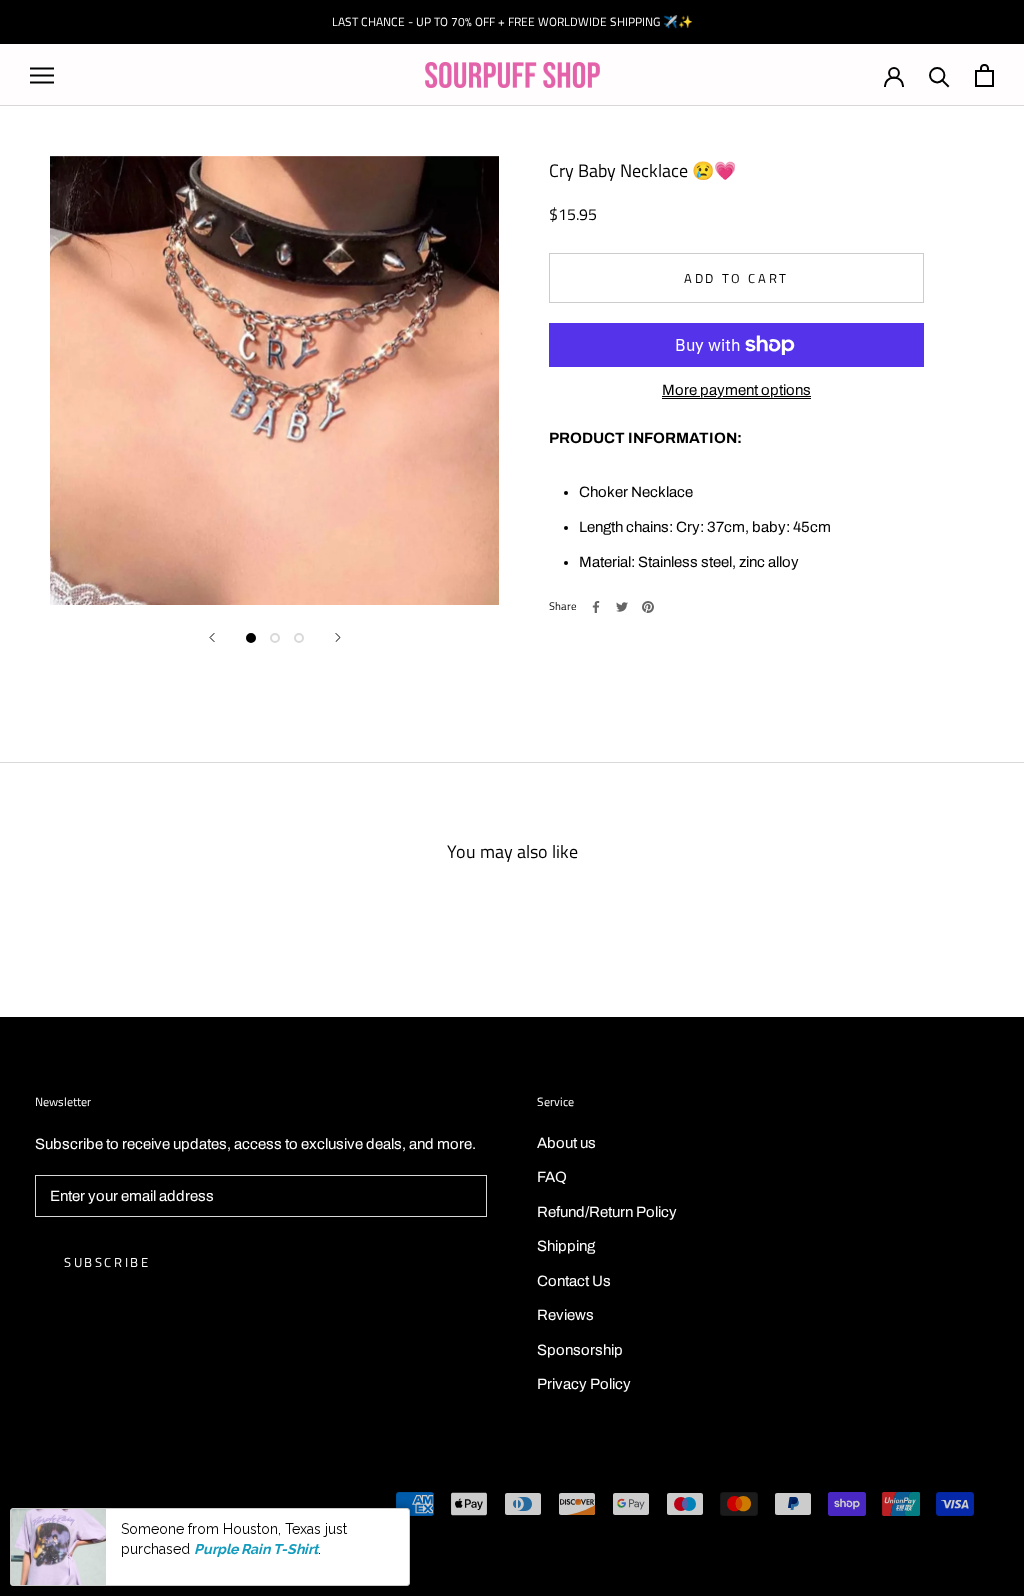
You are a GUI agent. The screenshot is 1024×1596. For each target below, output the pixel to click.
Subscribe (107, 1262)
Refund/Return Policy (607, 1212)
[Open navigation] (42, 75)
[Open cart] (984, 75)
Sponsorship (580, 1350)
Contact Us (574, 1281)
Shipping (566, 1246)
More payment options (736, 390)
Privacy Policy (584, 1384)
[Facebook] (596, 607)
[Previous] (212, 637)
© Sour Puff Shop (90, 1506)
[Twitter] (622, 607)
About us (566, 1143)
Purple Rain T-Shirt (256, 1549)
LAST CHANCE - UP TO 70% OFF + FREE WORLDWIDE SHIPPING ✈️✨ (512, 21)
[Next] (338, 637)
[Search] (939, 75)
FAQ (552, 1177)
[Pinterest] (648, 607)
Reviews (565, 1315)
